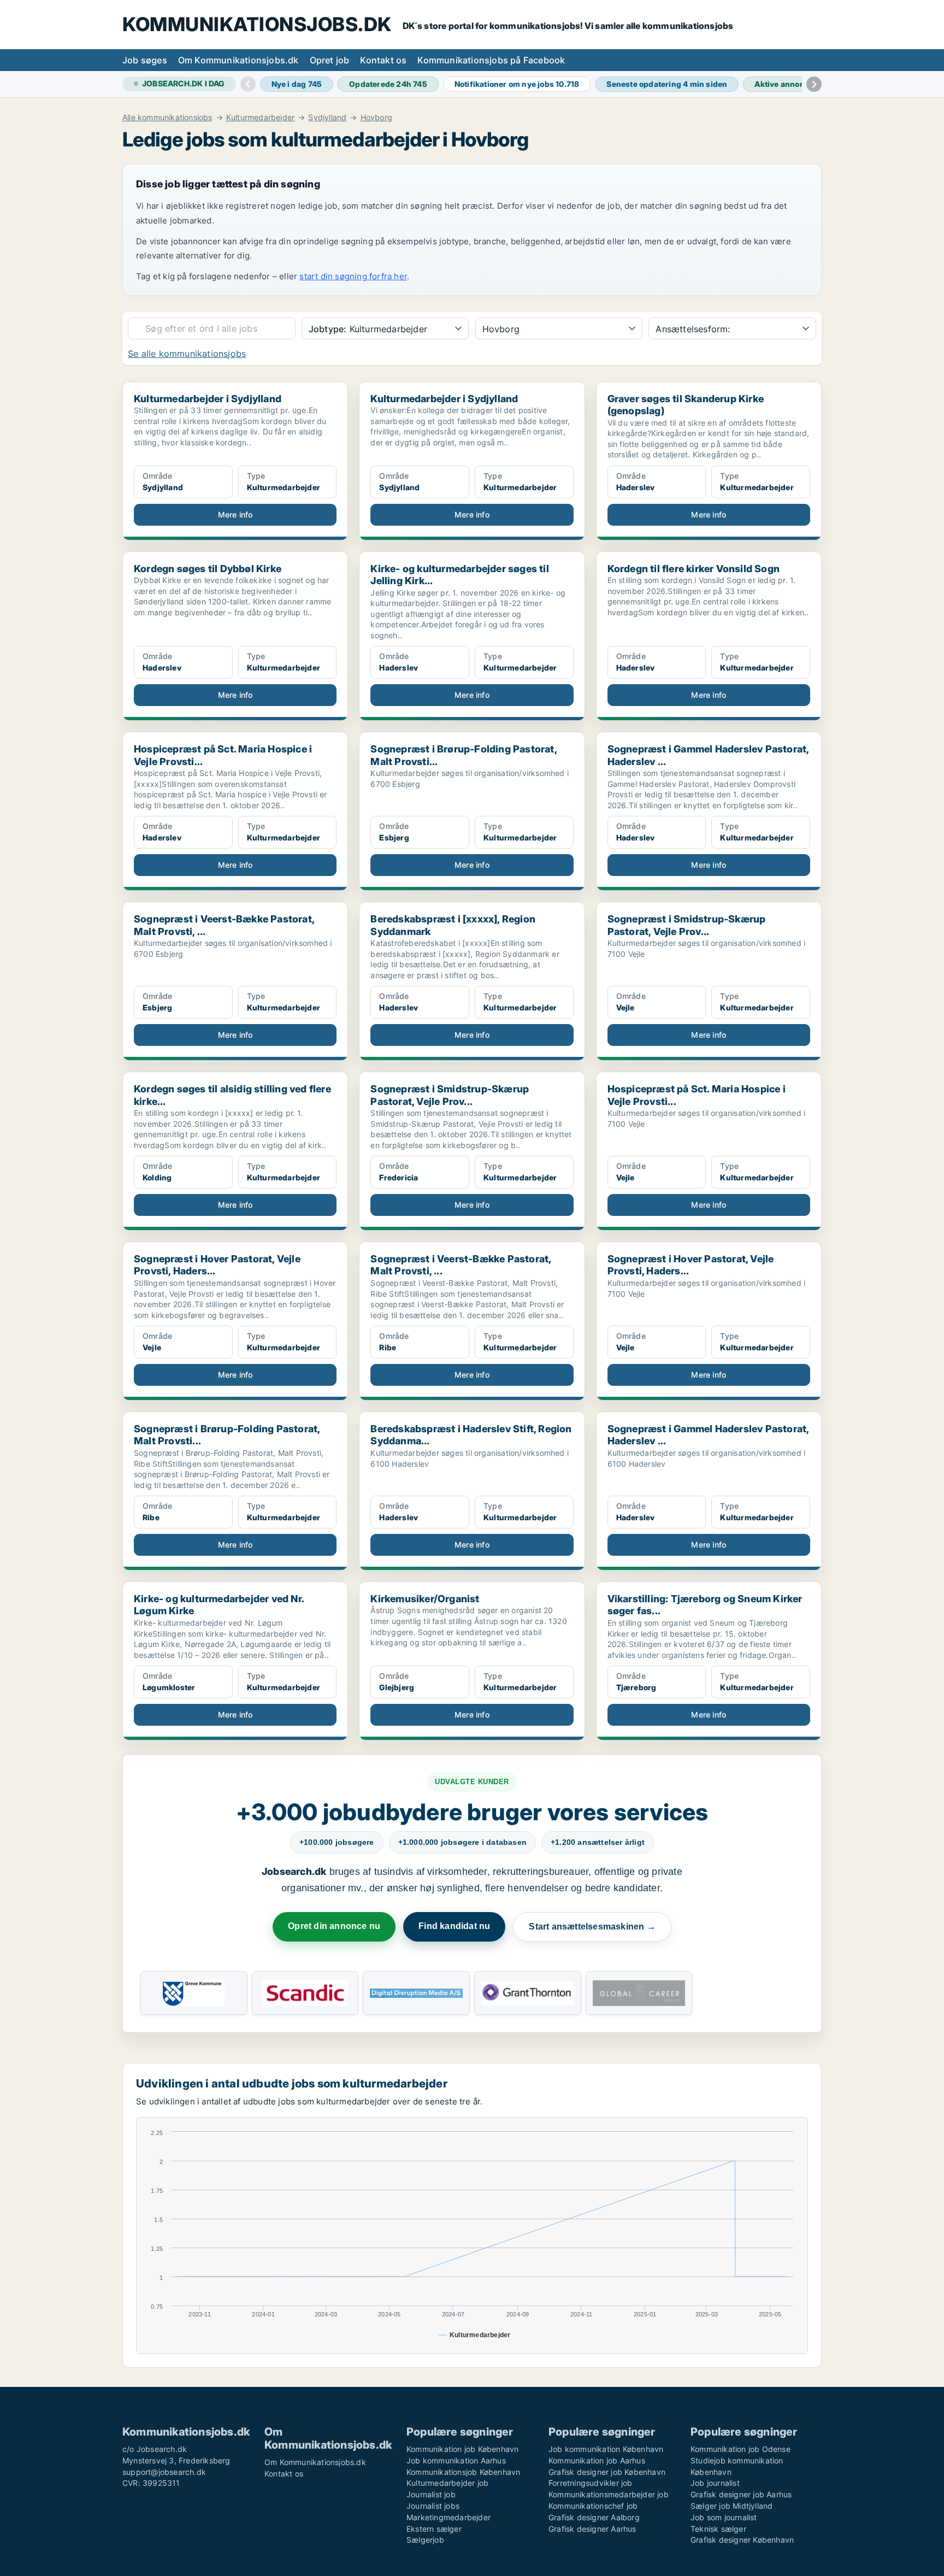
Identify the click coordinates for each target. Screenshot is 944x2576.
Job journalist (715, 2483)
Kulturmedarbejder (260, 117)
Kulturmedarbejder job (447, 2483)
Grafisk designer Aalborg (594, 2517)
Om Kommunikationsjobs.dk (238, 60)
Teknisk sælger (718, 2529)
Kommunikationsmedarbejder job (609, 2494)
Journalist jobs (433, 2506)
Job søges (145, 60)
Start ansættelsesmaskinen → (592, 1927)
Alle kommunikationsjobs (167, 117)
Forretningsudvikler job (591, 2483)
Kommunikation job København (462, 2449)
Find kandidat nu (454, 1926)
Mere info (235, 514)
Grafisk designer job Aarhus (741, 2494)
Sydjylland (327, 117)
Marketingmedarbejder (449, 2517)
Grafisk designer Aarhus (592, 2529)
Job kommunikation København (606, 2449)
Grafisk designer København (742, 2540)
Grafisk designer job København (607, 2472)
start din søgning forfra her (353, 276)
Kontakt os (383, 60)
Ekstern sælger (434, 2529)
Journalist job (431, 2494)
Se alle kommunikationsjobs (187, 354)
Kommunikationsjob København (463, 2472)
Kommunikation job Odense (741, 2449)
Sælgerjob (425, 2540)
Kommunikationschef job (593, 2506)
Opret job (330, 60)
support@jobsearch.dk (164, 2472)
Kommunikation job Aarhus (597, 2460)
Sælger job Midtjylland (731, 2506)
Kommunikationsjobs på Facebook (491, 60)
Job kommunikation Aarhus (456, 2460)
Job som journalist (724, 2517)
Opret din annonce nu (334, 1926)
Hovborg (376, 117)
